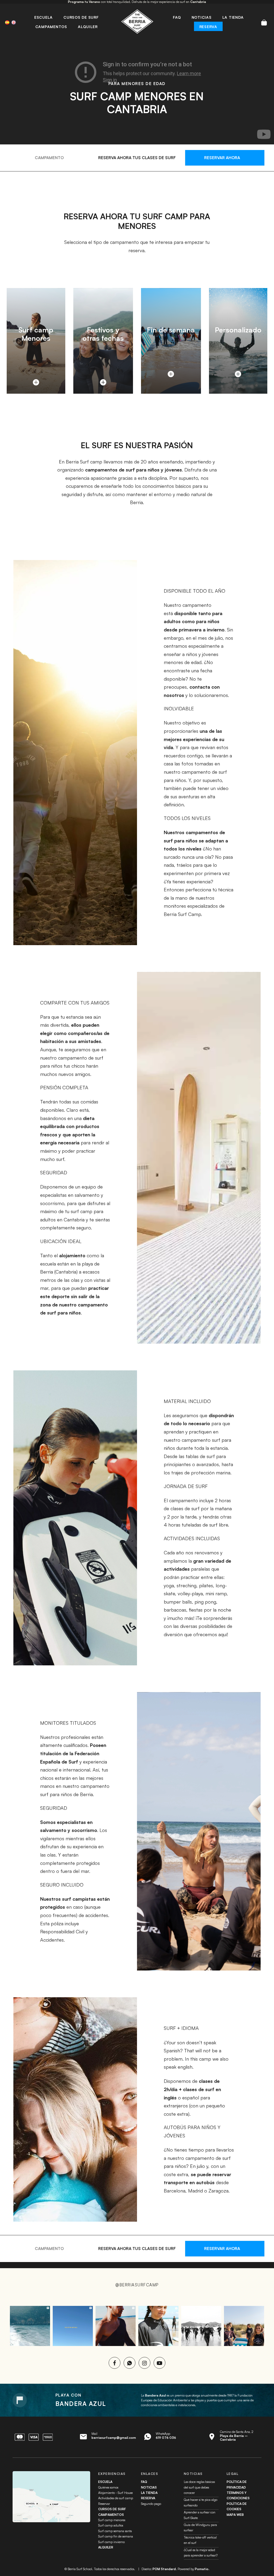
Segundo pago (151, 2504)
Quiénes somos (108, 2487)
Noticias (149, 2487)
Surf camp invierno (111, 2542)
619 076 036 (166, 2438)
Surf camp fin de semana (116, 2536)
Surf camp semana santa (115, 2531)
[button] (238, 337)
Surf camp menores (112, 2520)
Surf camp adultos (111, 2525)
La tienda (149, 2493)
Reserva (148, 2498)
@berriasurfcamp (137, 2285)
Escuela (105, 2482)
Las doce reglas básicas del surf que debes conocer (199, 2487)
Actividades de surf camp (116, 2498)
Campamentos (111, 2515)
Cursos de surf (112, 2509)
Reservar (104, 2504)
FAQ (144, 2482)
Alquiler (106, 2547)
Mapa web (235, 2515)
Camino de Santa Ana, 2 (237, 2436)
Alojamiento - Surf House (115, 2493)
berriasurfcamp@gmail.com (114, 2438)
